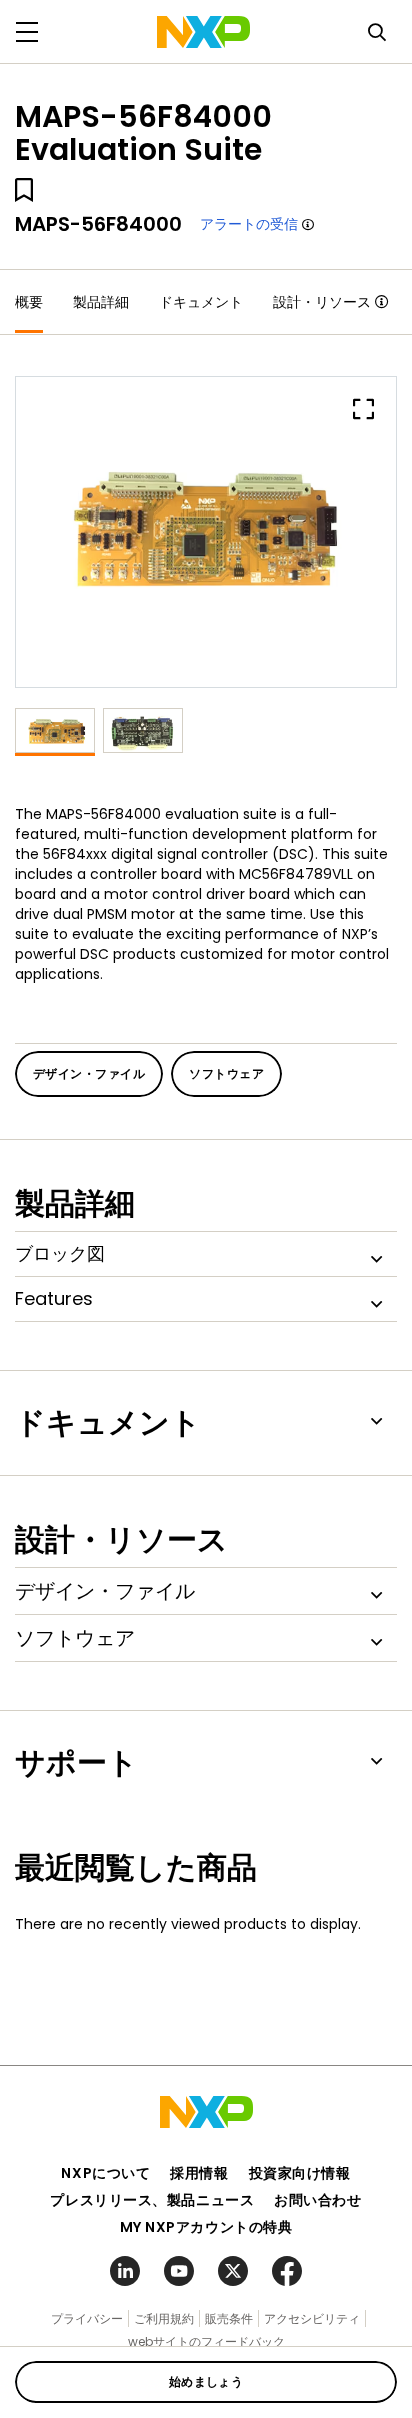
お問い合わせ (317, 2200)
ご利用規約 (164, 2318)
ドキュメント (201, 302)
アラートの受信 (249, 224)
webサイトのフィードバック (206, 2341)
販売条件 (229, 2318)
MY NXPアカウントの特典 (206, 2227)
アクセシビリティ (312, 2318)
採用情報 (199, 2173)
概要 (29, 302)
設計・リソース (322, 302)
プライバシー (87, 2318)
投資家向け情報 (300, 2173)
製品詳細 (101, 302)
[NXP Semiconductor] (203, 32)
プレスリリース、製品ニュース (152, 2200)
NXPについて (105, 2173)
